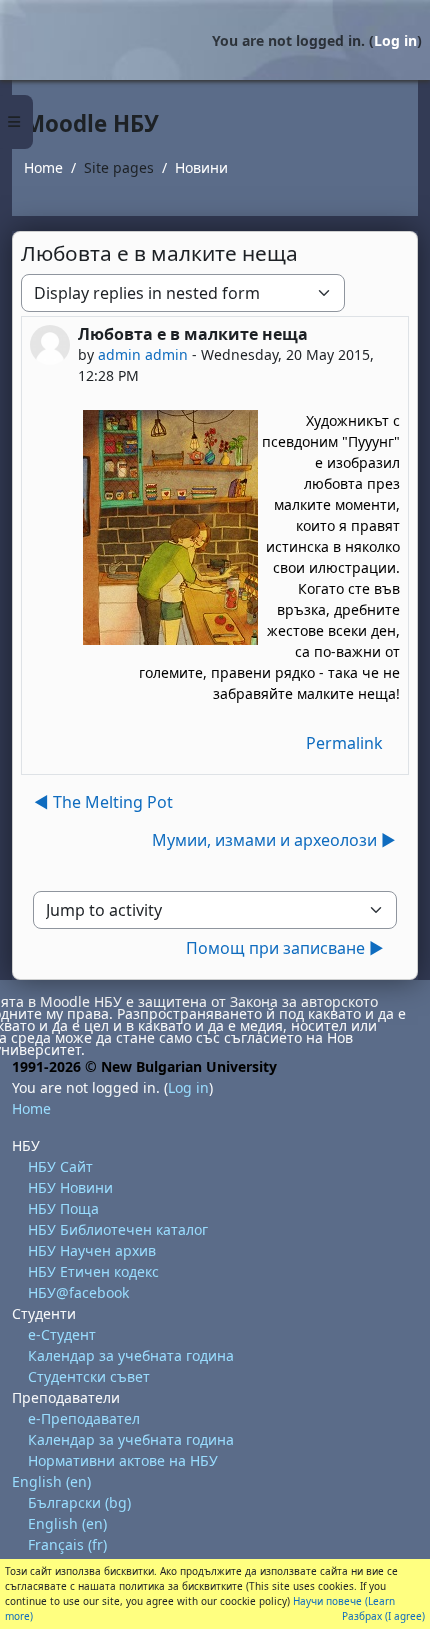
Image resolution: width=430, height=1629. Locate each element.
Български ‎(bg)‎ (79, 1502)
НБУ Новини (70, 1187)
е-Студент (62, 1334)
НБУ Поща (63, 1208)
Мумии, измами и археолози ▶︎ (274, 840)
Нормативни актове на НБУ (123, 1460)
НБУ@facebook (78, 1292)
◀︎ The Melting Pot (103, 802)
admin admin (143, 354)
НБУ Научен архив (92, 1250)
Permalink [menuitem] (344, 743)
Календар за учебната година (131, 1355)
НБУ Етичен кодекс (93, 1271)
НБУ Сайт (60, 1166)
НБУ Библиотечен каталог (118, 1229)
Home (43, 167)
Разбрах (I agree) (383, 1616)
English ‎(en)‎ (51, 1481)
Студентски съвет (89, 1376)
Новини (201, 167)
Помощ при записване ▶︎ (285, 948)
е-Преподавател (84, 1418)
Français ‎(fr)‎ (67, 1544)
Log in (395, 40)
